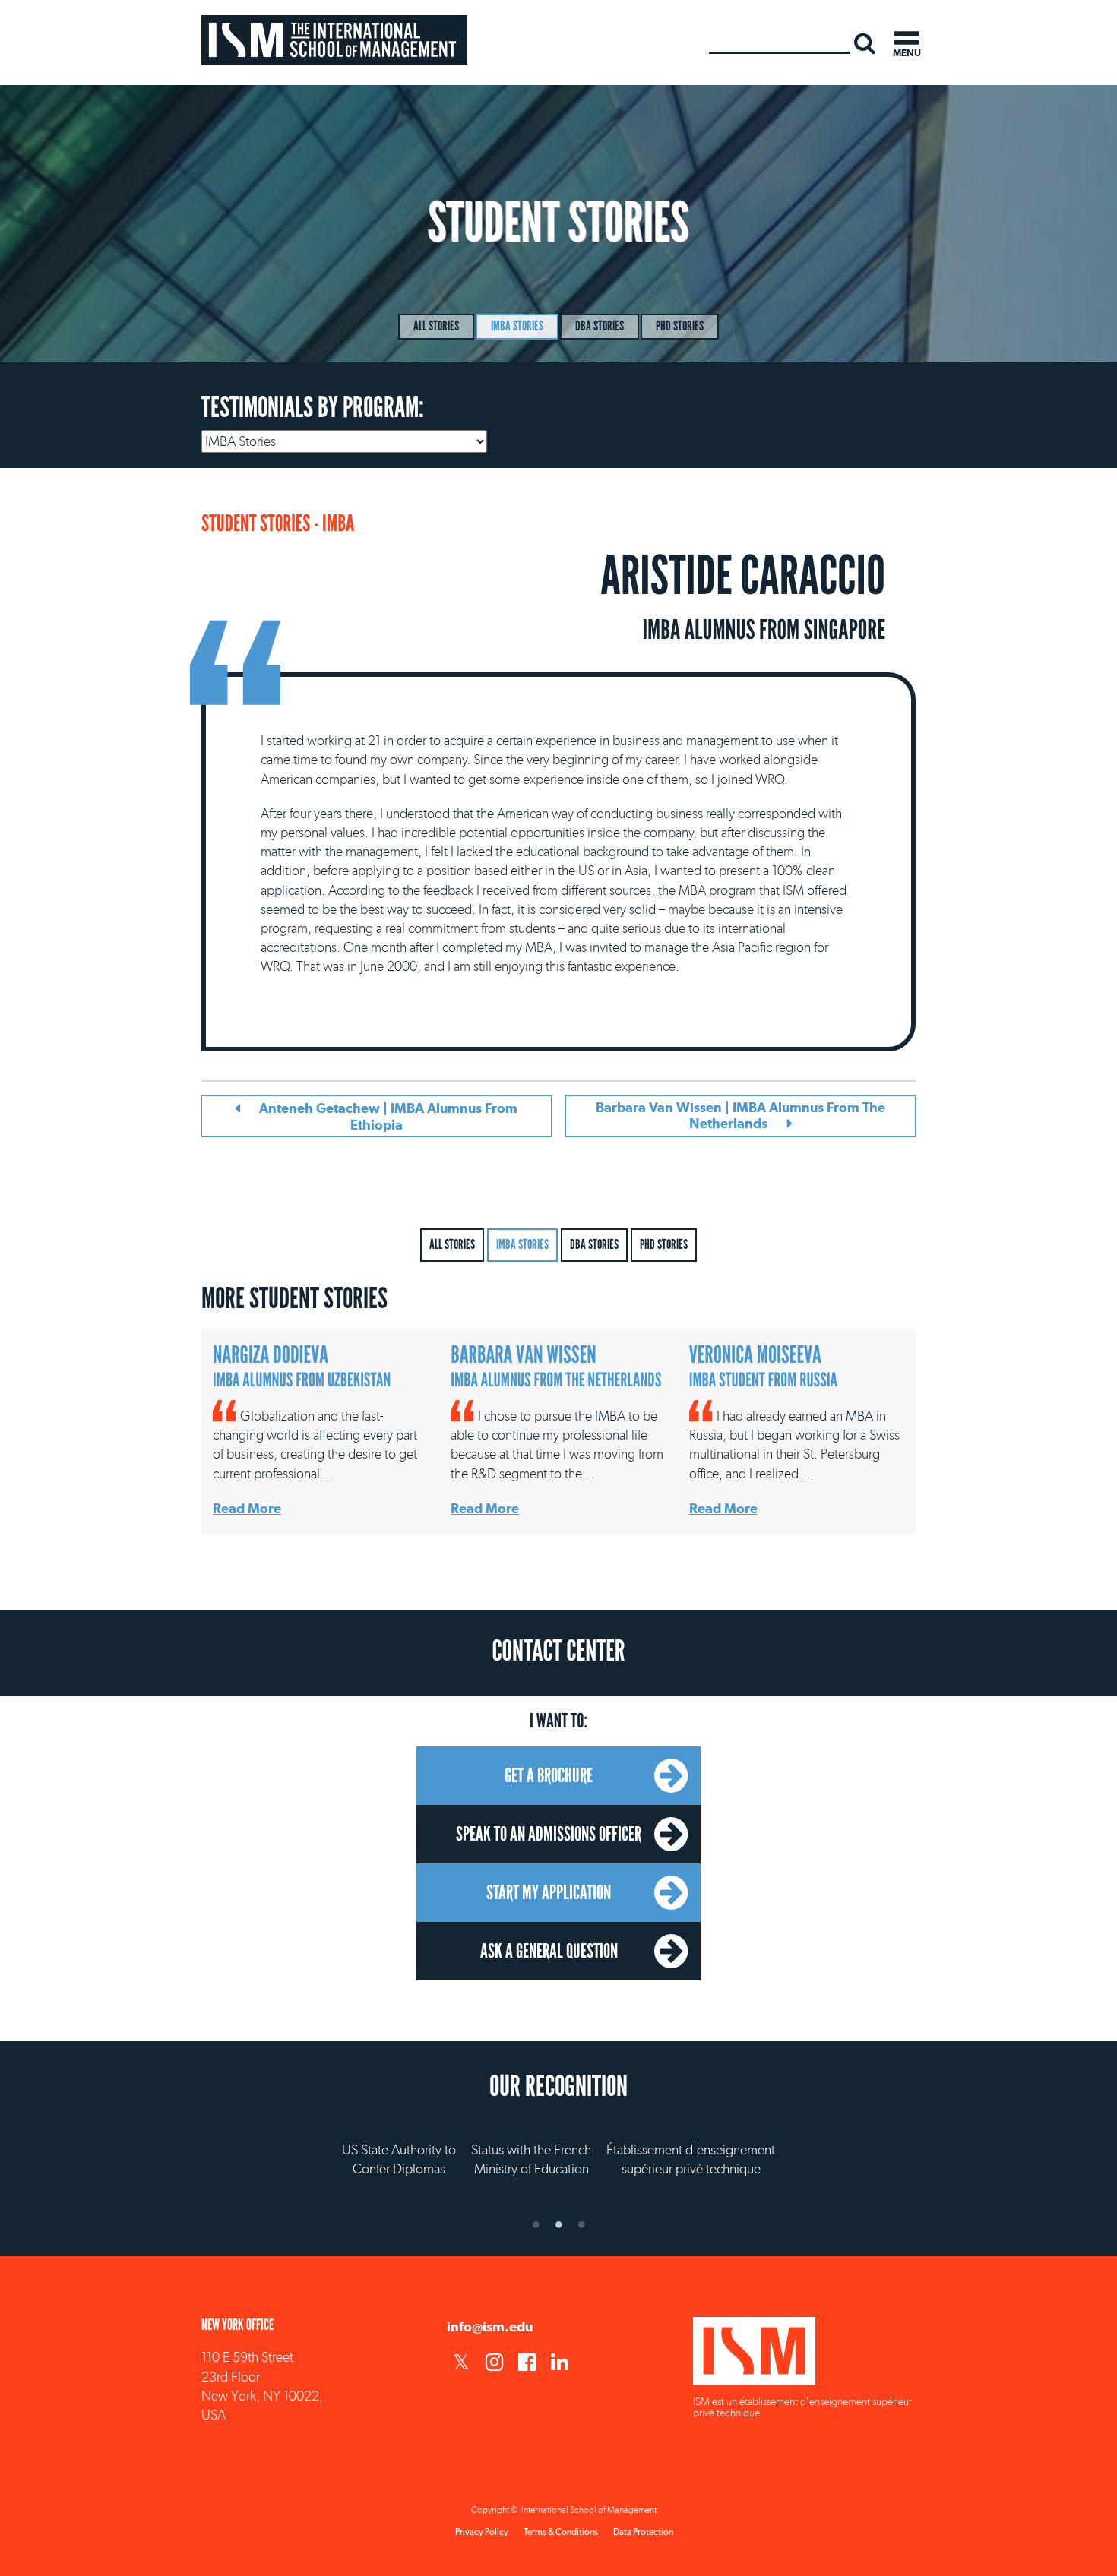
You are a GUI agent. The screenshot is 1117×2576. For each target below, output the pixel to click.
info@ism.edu (490, 2326)
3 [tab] (581, 2224)
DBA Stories (600, 326)
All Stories (436, 326)
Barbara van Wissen (556, 1366)
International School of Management (334, 40)
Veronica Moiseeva (763, 1366)
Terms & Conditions (561, 2532)
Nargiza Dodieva (302, 1366)
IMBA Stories (517, 326)
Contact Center (558, 1651)
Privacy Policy (482, 2532)
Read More (247, 1508)
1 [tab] (536, 2224)
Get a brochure (549, 1775)
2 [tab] (558, 2224)
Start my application (549, 1892)
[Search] (865, 43)
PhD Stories (680, 326)
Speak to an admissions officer (549, 1834)
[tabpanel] (558, 2145)
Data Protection (643, 2532)
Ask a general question (549, 1951)
